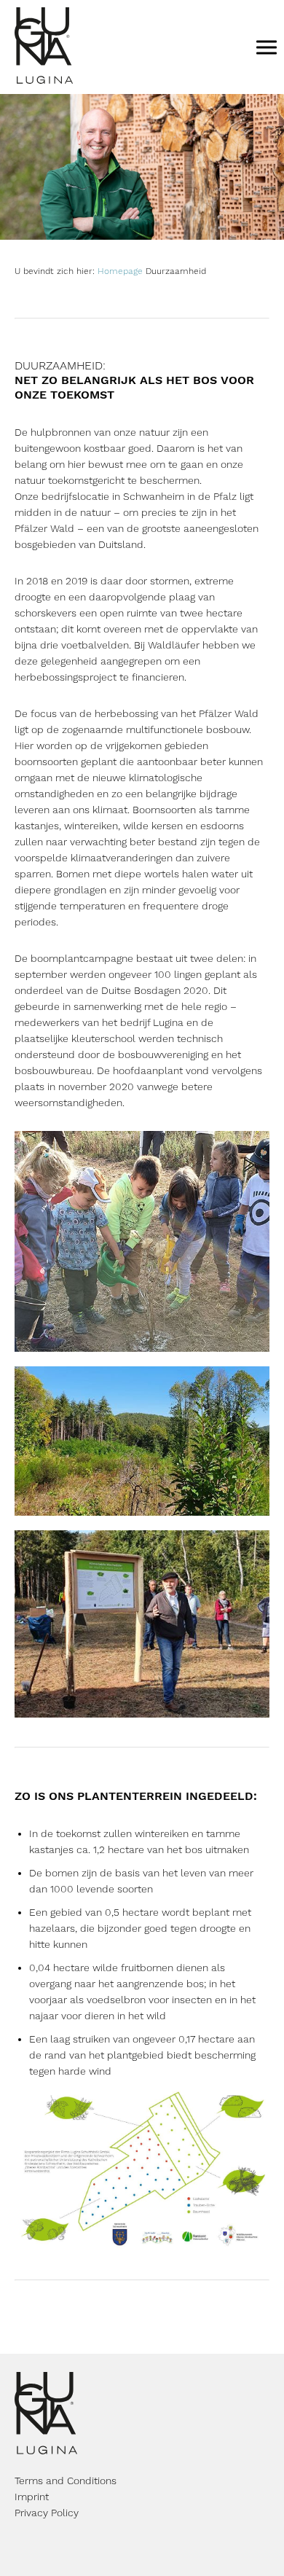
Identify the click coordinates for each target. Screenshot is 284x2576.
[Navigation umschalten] (267, 47)
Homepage (120, 271)
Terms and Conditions (66, 2481)
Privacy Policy (47, 2513)
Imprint (32, 2497)
